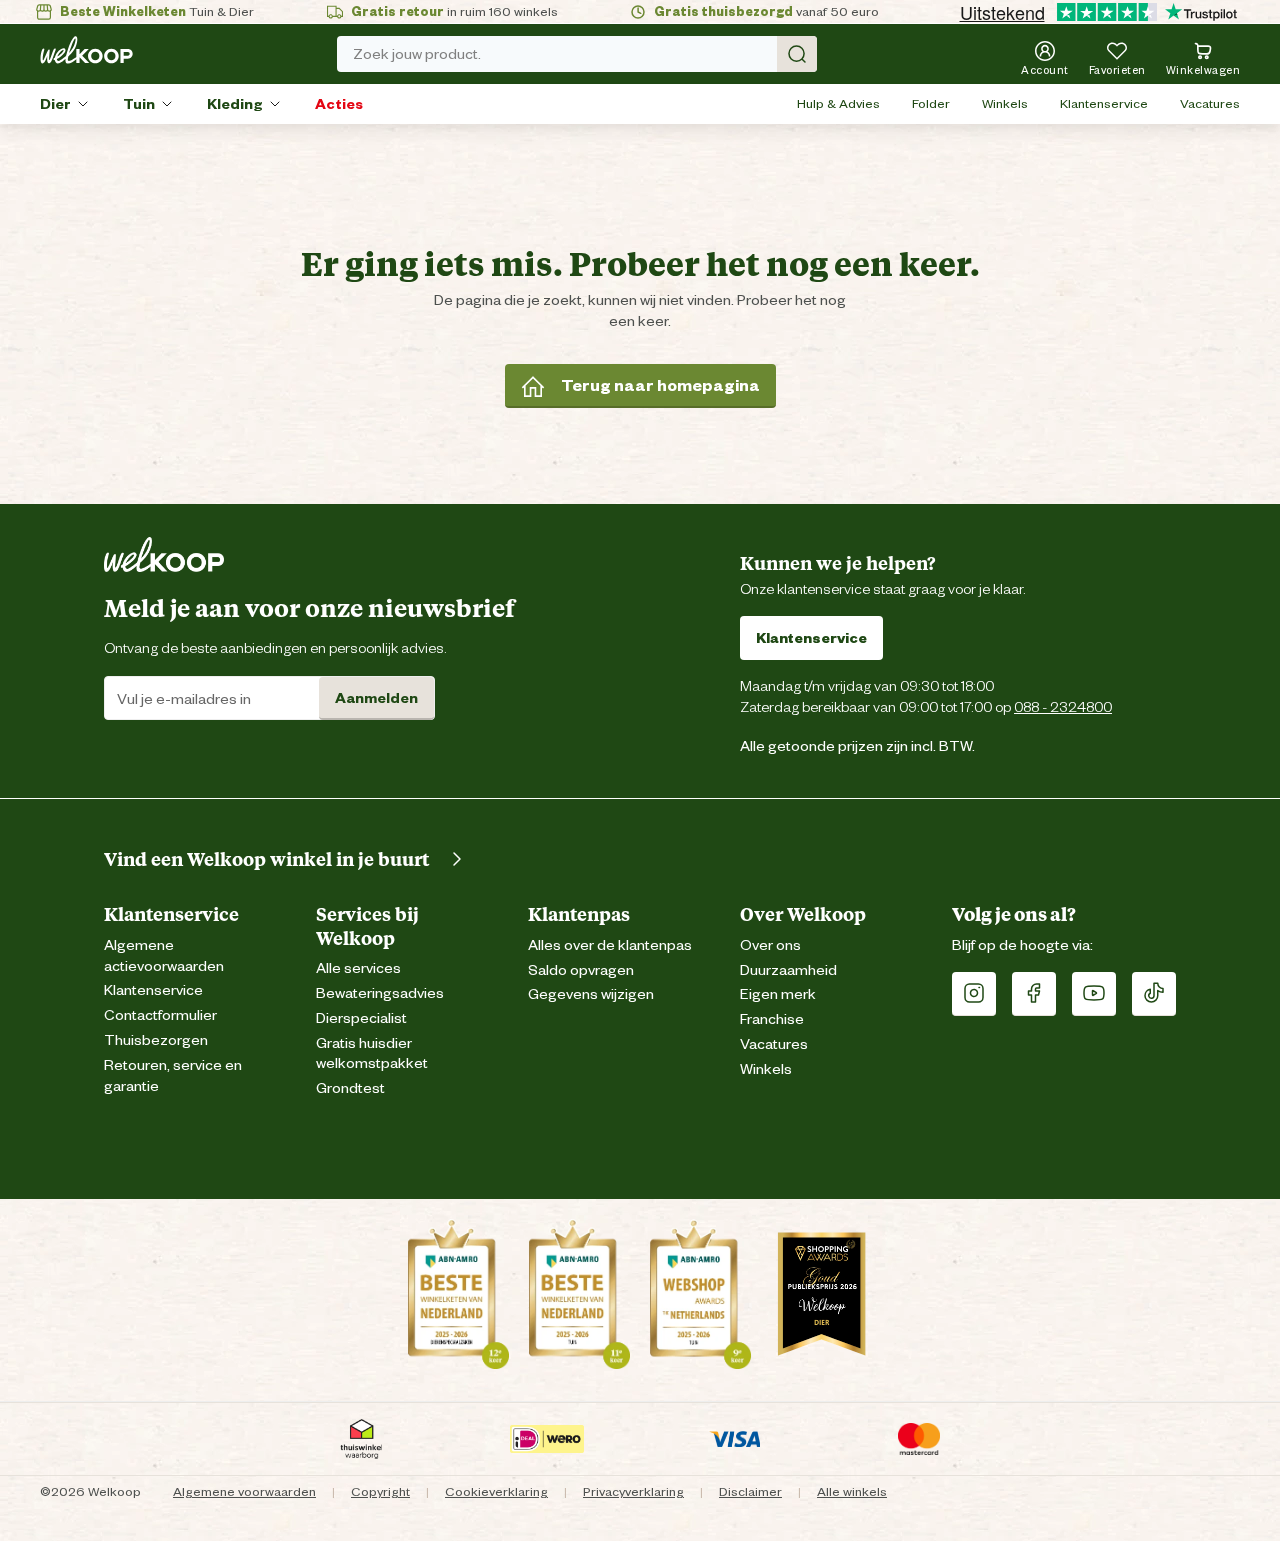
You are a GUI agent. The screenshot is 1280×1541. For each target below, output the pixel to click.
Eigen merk (778, 994)
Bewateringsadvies (380, 993)
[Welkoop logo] (86, 50)
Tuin (139, 104)
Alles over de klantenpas (610, 945)
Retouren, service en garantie (173, 1076)
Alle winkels (852, 1491)
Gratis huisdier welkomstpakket (372, 1054)
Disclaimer (750, 1491)
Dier (55, 104)
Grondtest (350, 1088)
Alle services (358, 968)
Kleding (235, 104)
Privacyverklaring (633, 1491)
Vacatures (1210, 103)
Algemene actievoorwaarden (164, 956)
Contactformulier (160, 1015)
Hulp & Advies (838, 103)
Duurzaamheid (788, 970)
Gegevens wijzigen (591, 994)
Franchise (772, 1019)
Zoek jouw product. (417, 54)
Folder (931, 103)
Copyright (380, 1491)
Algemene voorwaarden (244, 1491)
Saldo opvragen (581, 970)
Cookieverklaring (496, 1491)
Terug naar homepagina (660, 385)
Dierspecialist (361, 1018)
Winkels (1005, 103)
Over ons (770, 945)
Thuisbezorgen (156, 1040)
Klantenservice (1104, 103)
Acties (339, 104)
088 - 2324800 (1063, 706)
